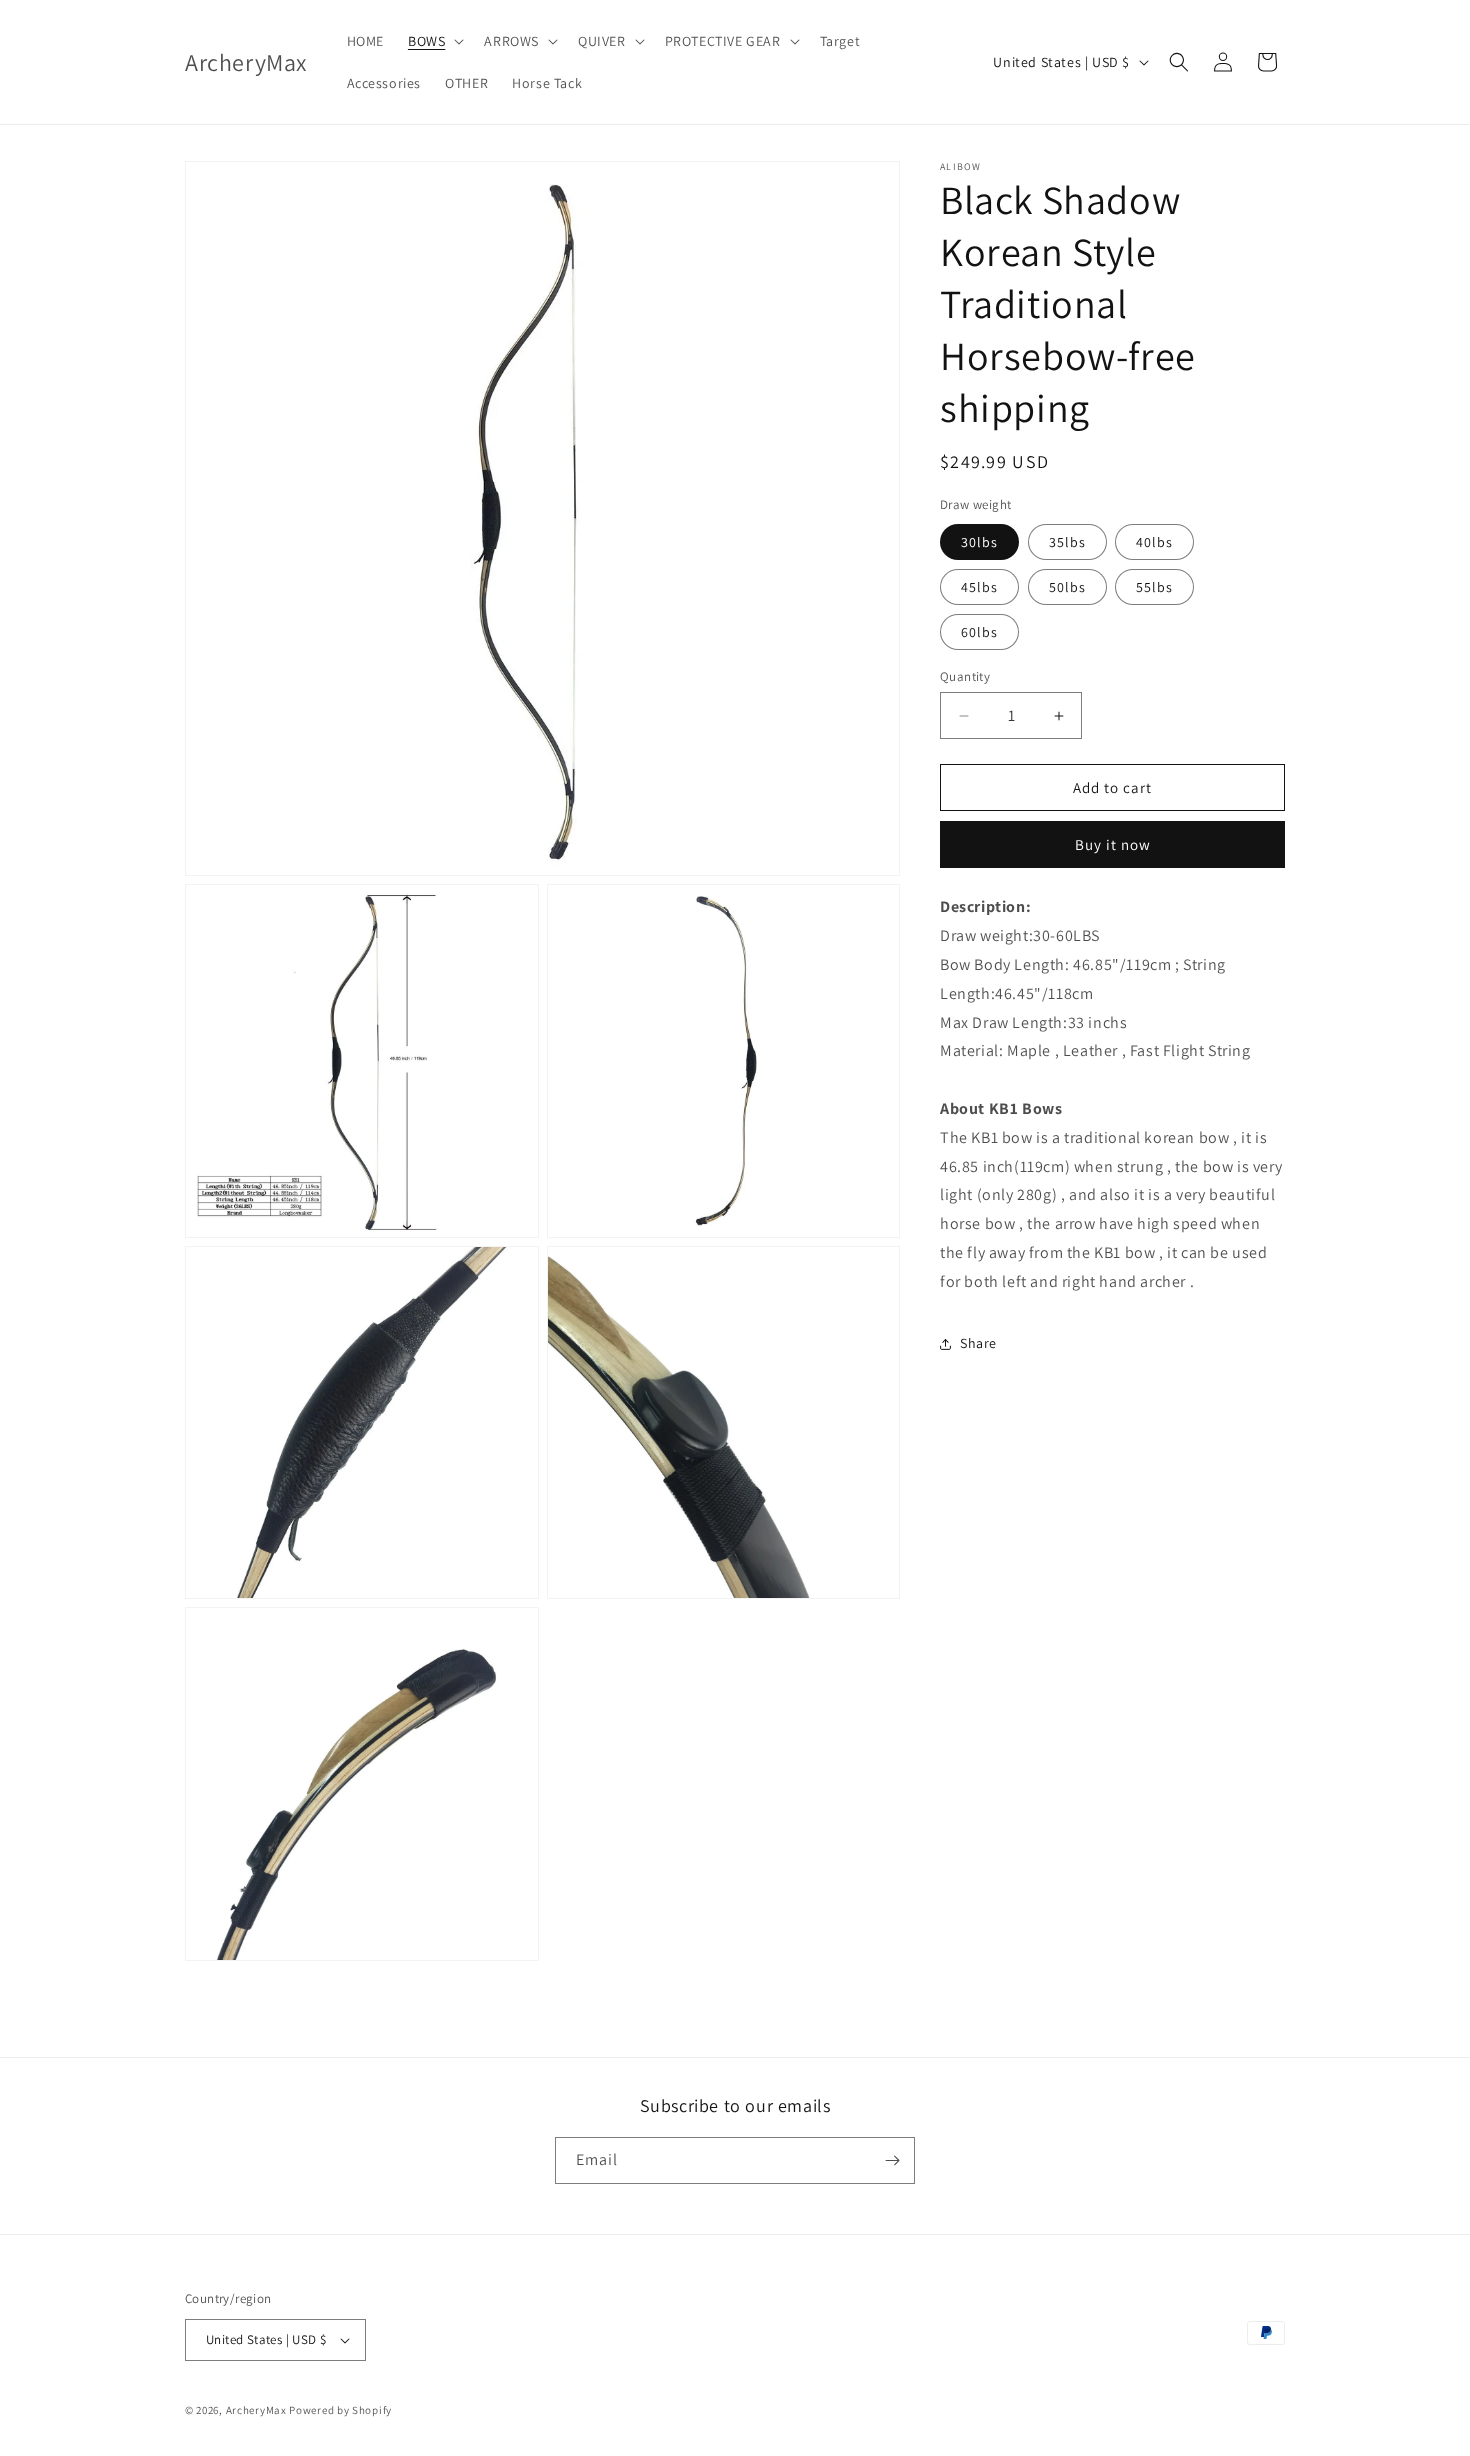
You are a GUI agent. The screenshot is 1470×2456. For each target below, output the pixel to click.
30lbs (979, 542)
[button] (434, 41)
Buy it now (1113, 844)
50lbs (1067, 587)
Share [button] (978, 1343)
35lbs (1067, 542)
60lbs (979, 632)
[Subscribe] (892, 2160)
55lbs (1154, 587)
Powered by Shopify (340, 2410)
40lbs (1154, 542)
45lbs (979, 587)
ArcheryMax (256, 2410)
